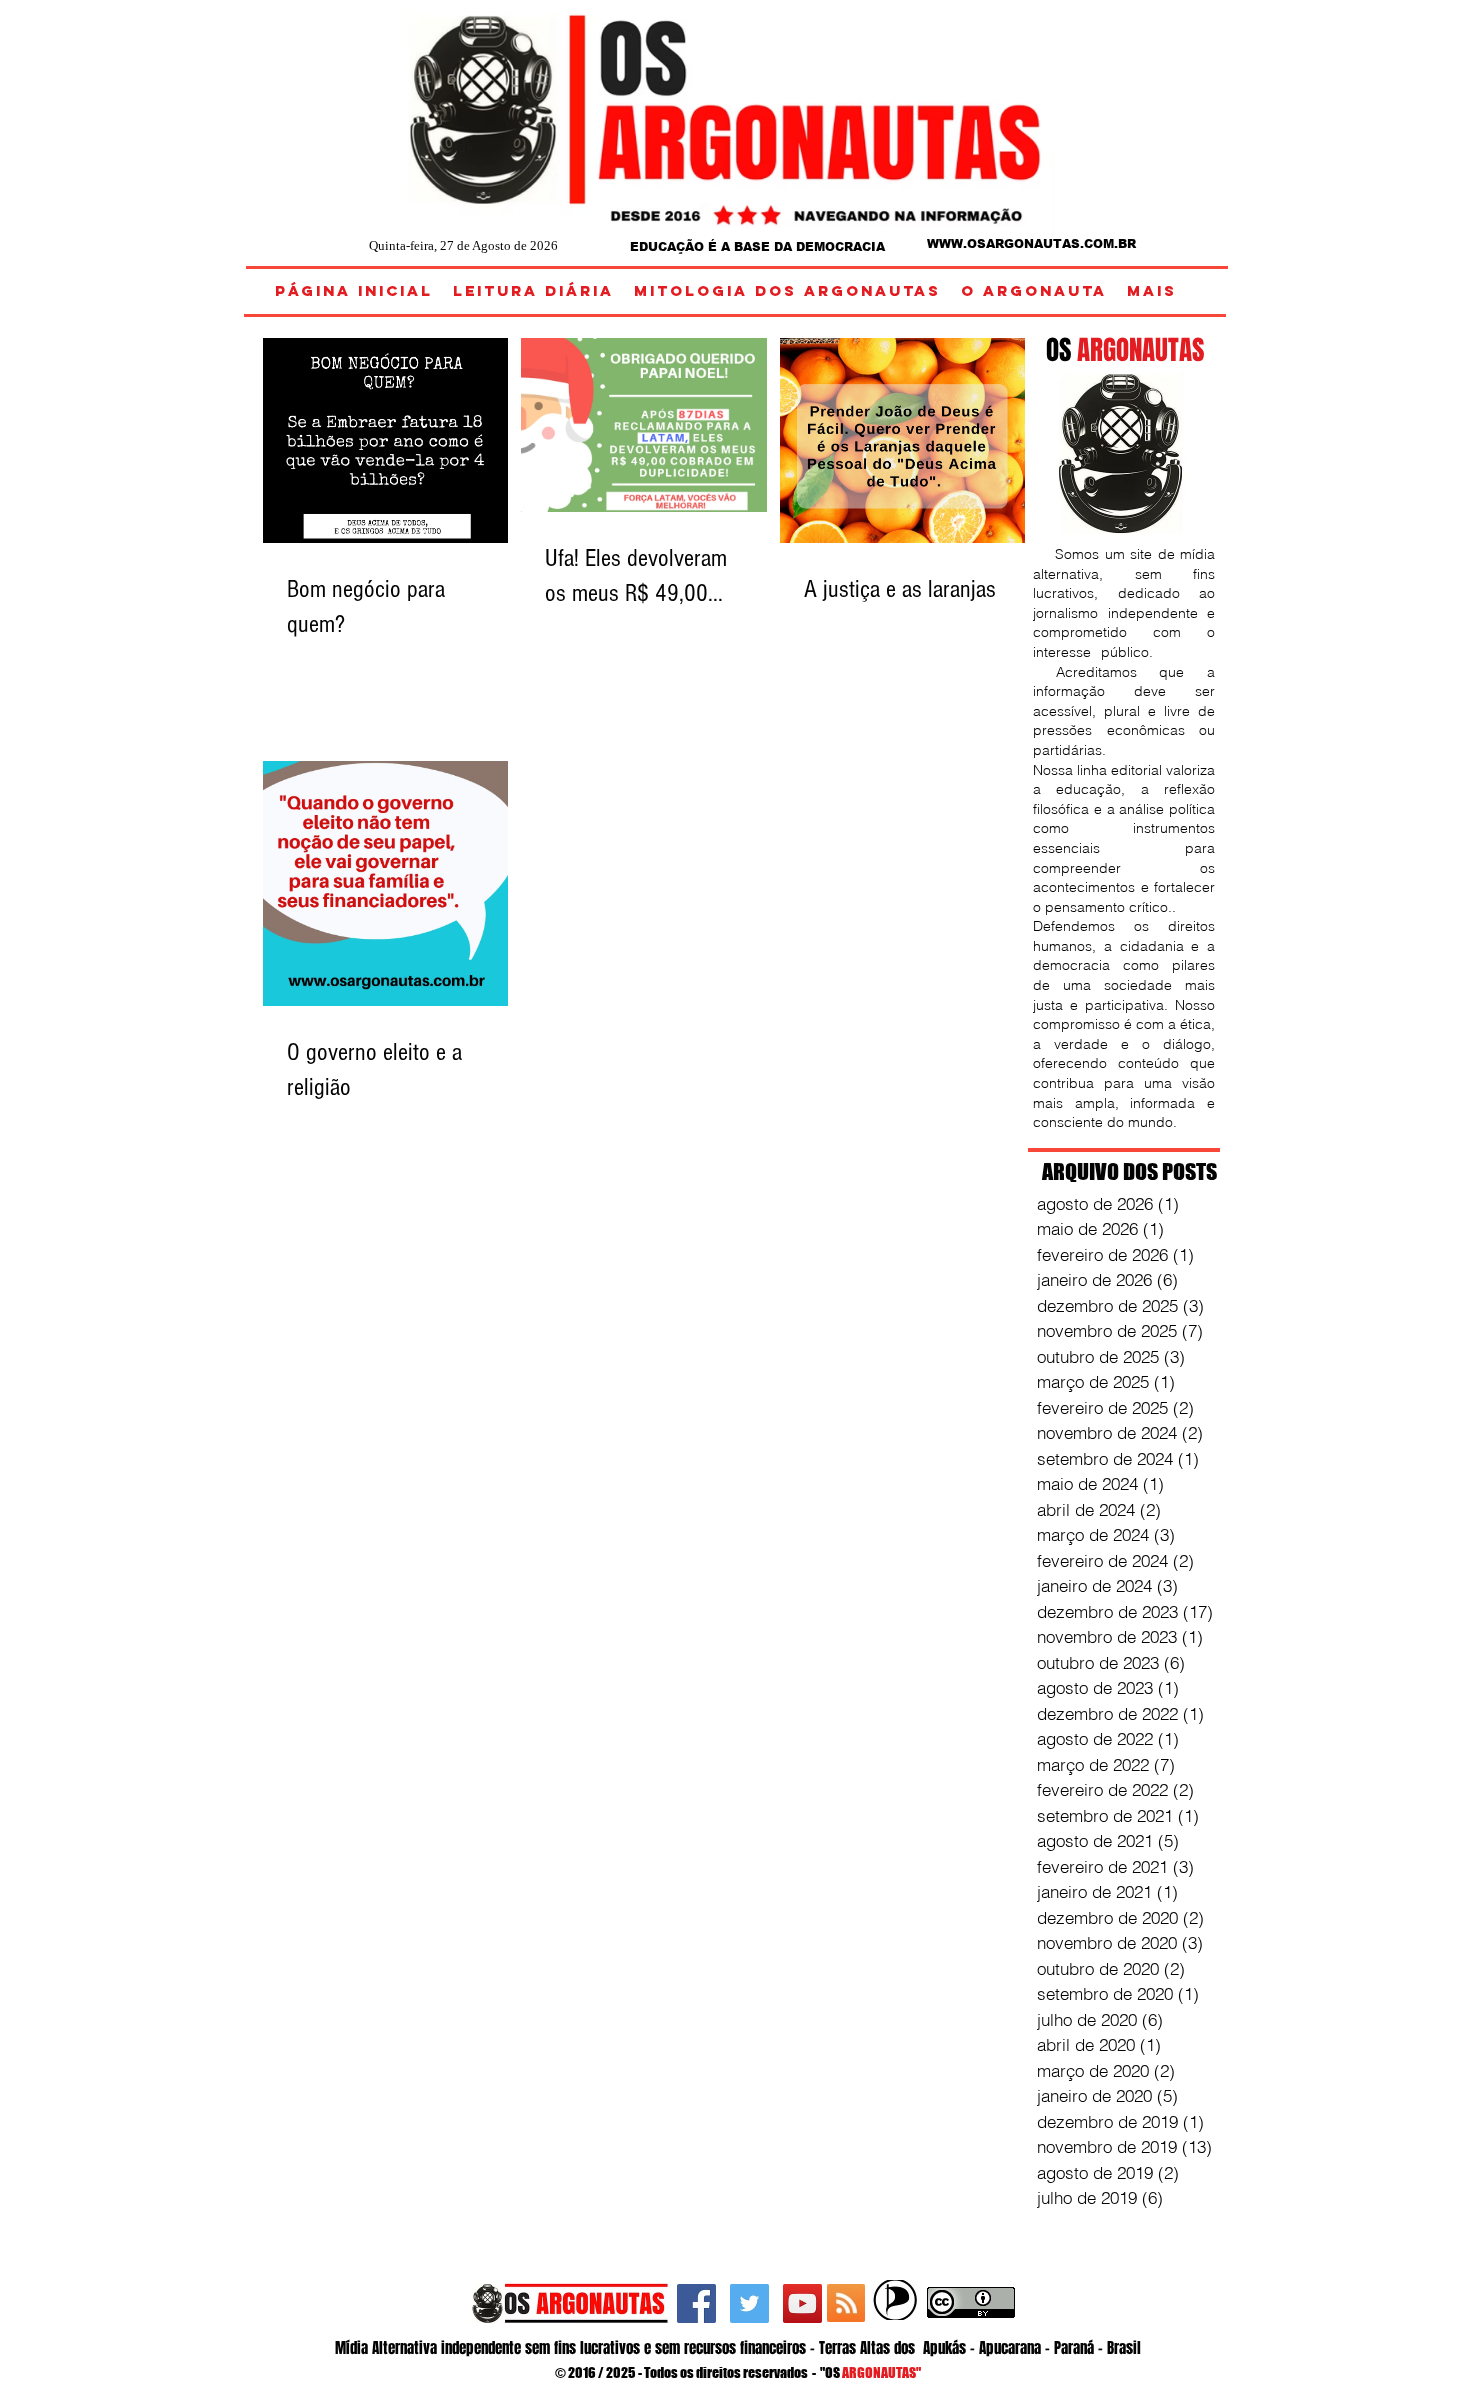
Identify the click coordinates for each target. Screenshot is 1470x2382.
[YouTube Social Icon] (802, 2303)
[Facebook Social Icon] (696, 2303)
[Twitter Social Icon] (749, 2303)
